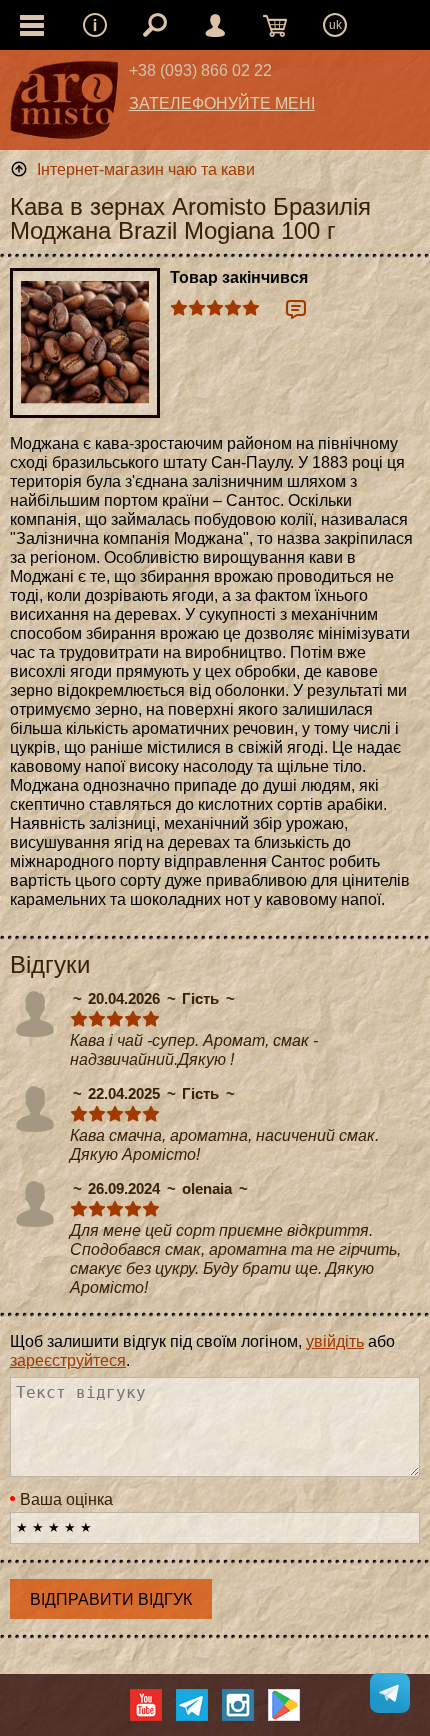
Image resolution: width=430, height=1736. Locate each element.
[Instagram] (238, 1705)
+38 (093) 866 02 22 (200, 70)
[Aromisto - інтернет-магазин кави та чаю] (64, 105)
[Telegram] (192, 1705)
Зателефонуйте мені (222, 103)
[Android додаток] (284, 1705)
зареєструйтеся (68, 1360)
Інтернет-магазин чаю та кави (146, 169)
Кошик (275, 25)
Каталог (32, 25)
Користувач (215, 25)
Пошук (155, 25)
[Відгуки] (296, 309)
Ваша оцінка (66, 1499)
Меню (95, 25)
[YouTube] (146, 1705)
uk (335, 25)
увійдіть (335, 1341)
